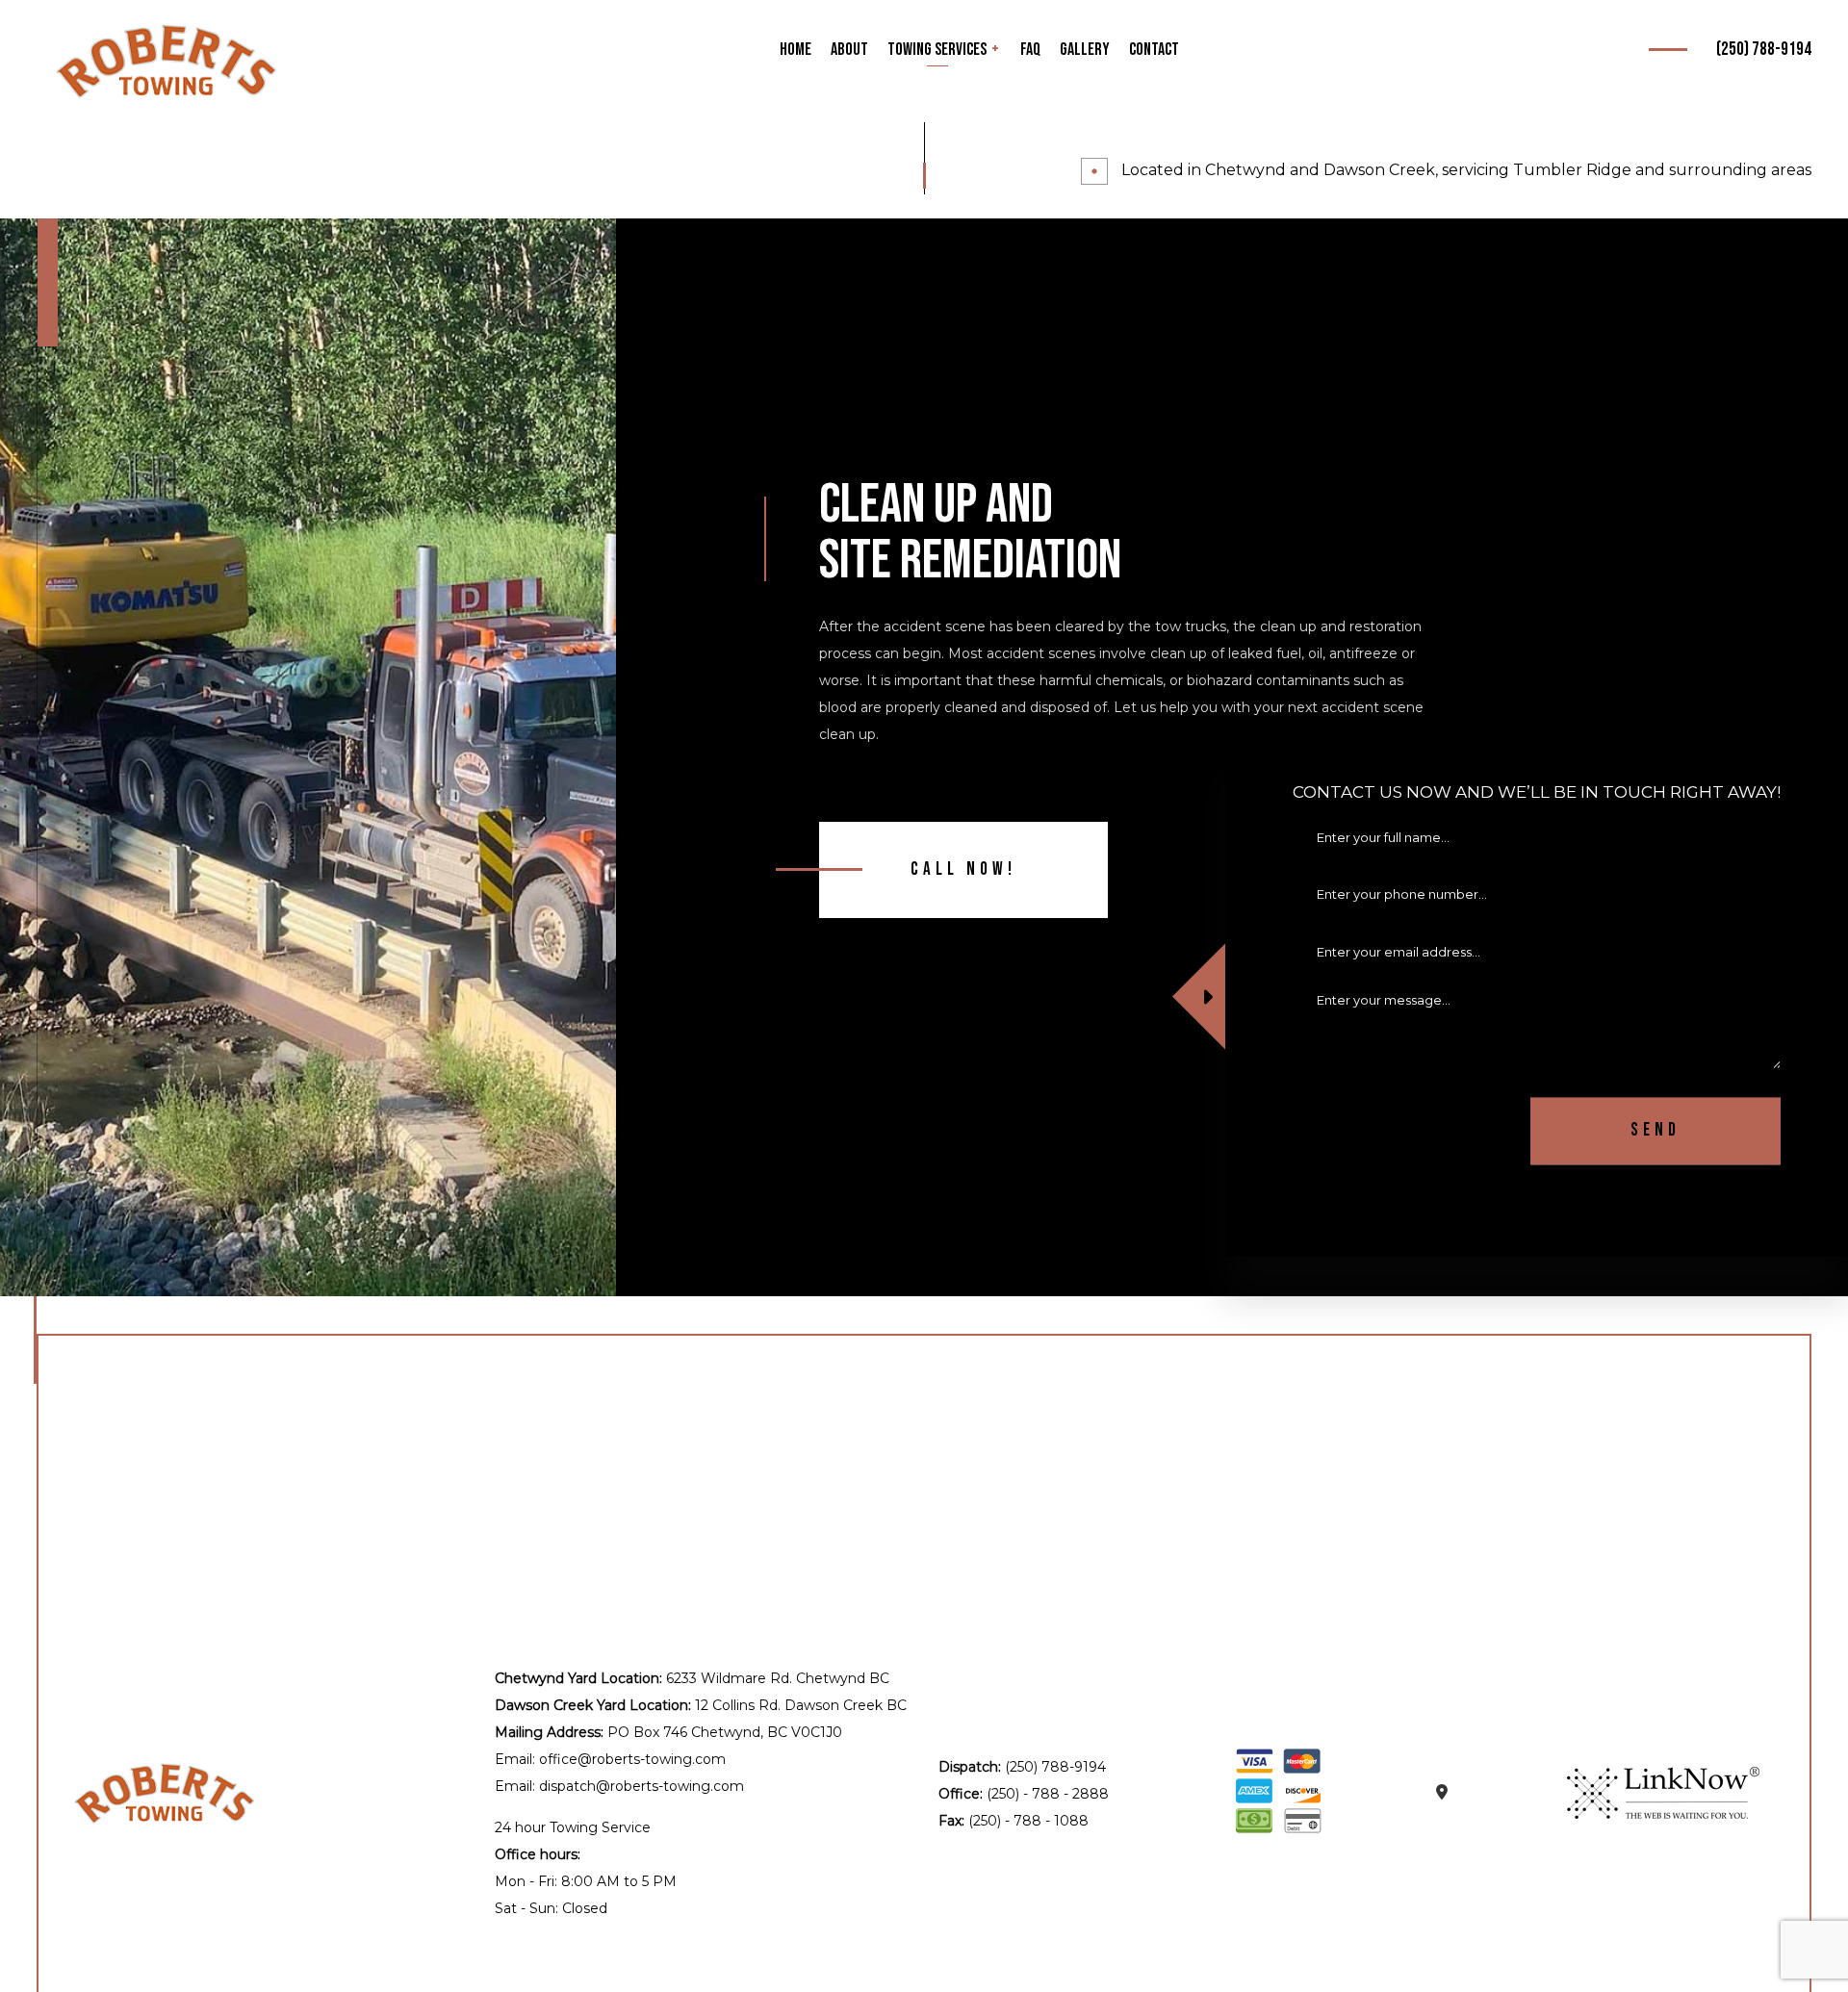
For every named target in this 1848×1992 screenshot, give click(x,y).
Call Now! (963, 869)
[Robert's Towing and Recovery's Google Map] (1441, 1793)
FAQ (1030, 50)
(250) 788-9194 (1764, 50)
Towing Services (937, 50)
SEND (1655, 1131)
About (849, 50)
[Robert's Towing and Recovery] (167, 61)
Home (796, 50)
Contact (1154, 50)
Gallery (1085, 50)
